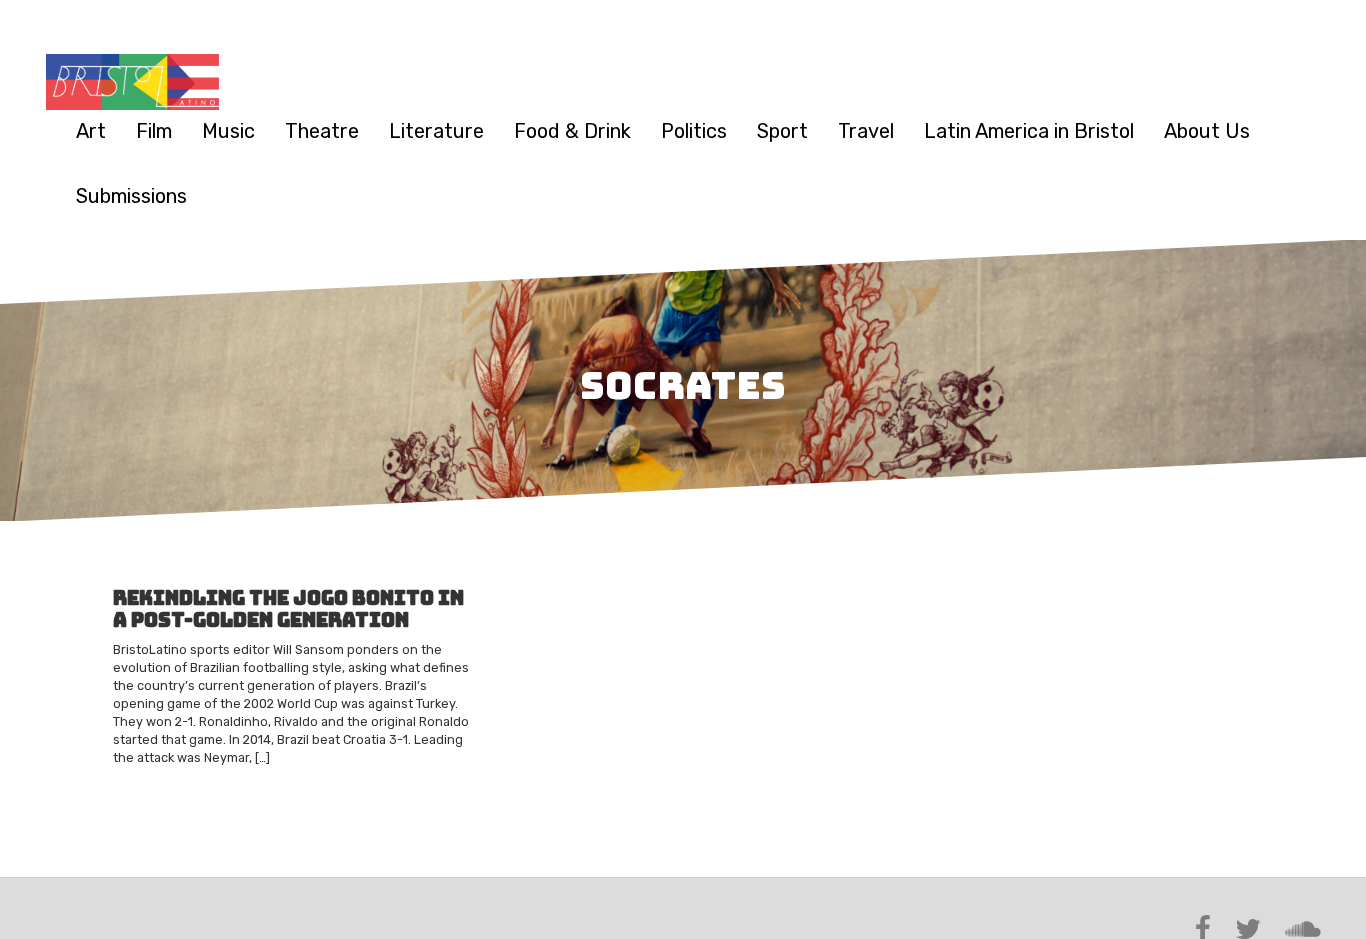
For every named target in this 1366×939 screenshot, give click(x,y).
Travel (866, 131)
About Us (1207, 131)
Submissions (131, 196)
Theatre (322, 131)
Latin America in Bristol (1029, 131)
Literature (436, 131)
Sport (782, 131)
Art (91, 131)
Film (154, 131)
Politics (694, 131)
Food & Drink (572, 131)
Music (228, 131)
